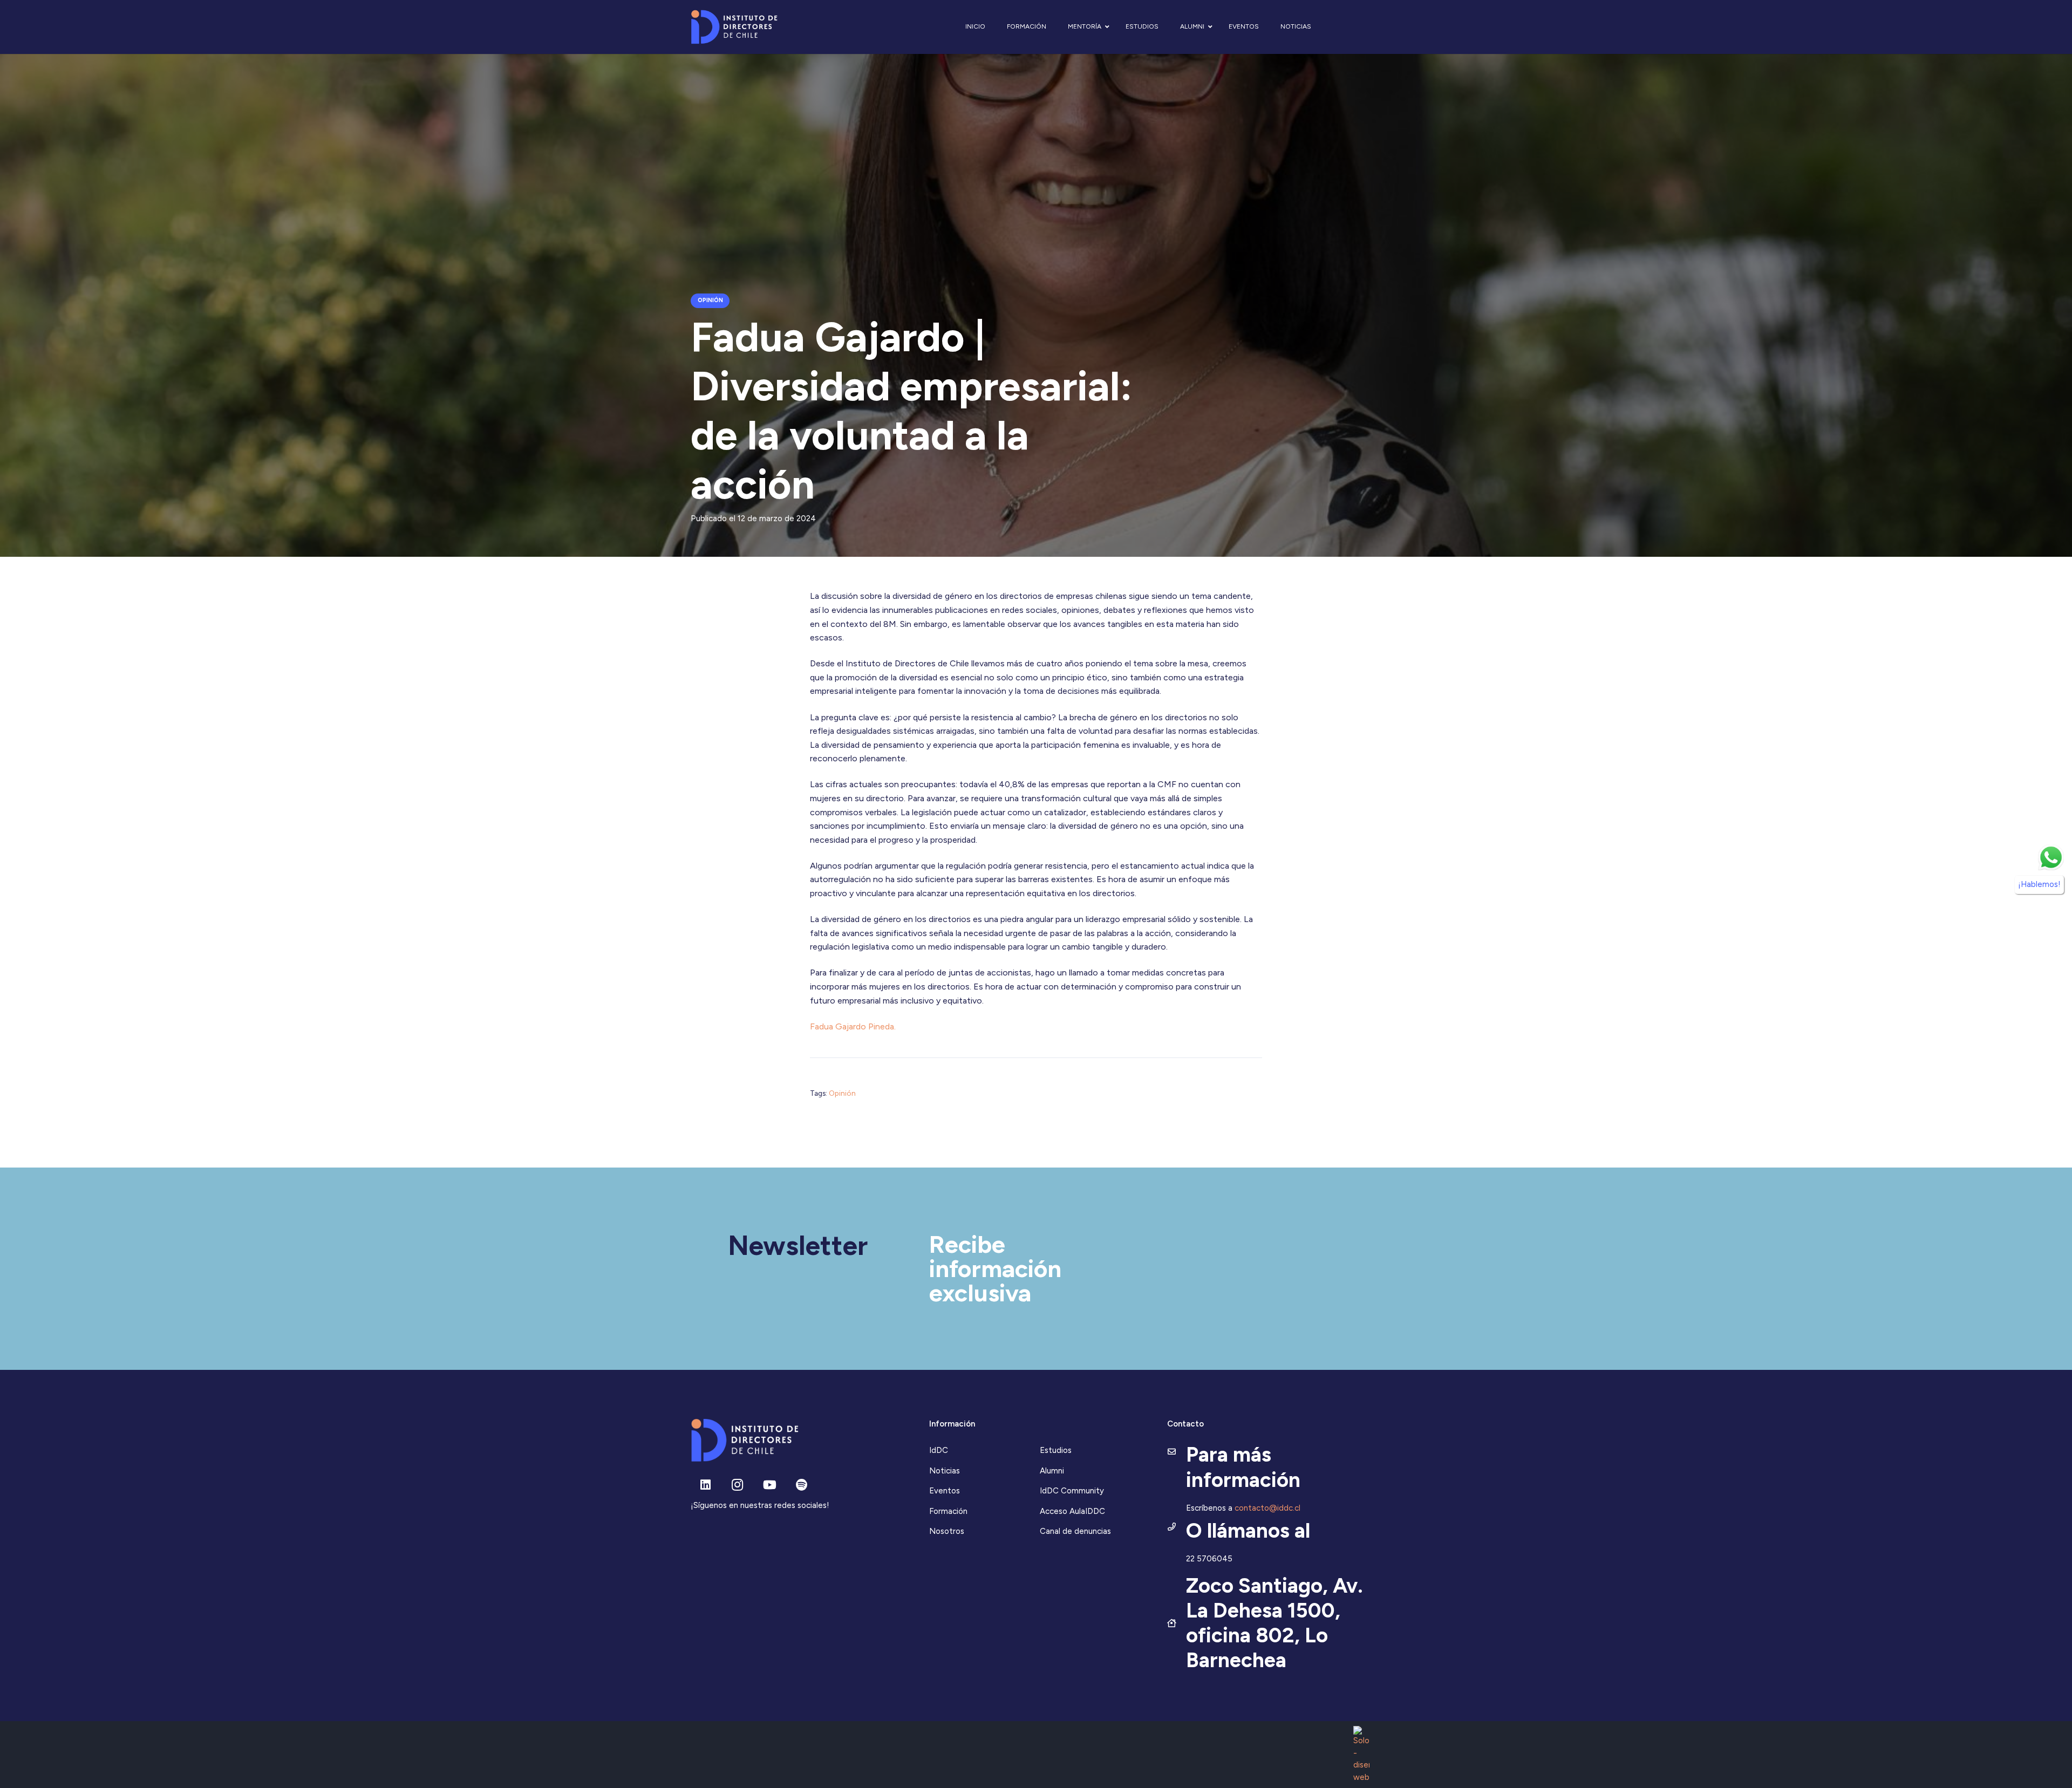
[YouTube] (770, 1485)
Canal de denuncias (1075, 1531)
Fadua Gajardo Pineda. (853, 1026)
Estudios (1056, 1450)
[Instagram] (737, 1485)
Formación (948, 1511)
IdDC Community (1072, 1491)
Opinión (842, 1093)
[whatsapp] (2051, 857)
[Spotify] (802, 1485)
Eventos (945, 1491)
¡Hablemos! (2039, 884)
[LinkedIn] (706, 1485)
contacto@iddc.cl (1267, 1508)
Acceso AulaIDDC (1072, 1511)
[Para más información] (1177, 1452)
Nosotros (947, 1531)
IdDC (939, 1450)
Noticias (945, 1471)
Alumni (1052, 1471)
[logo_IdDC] (734, 27)
